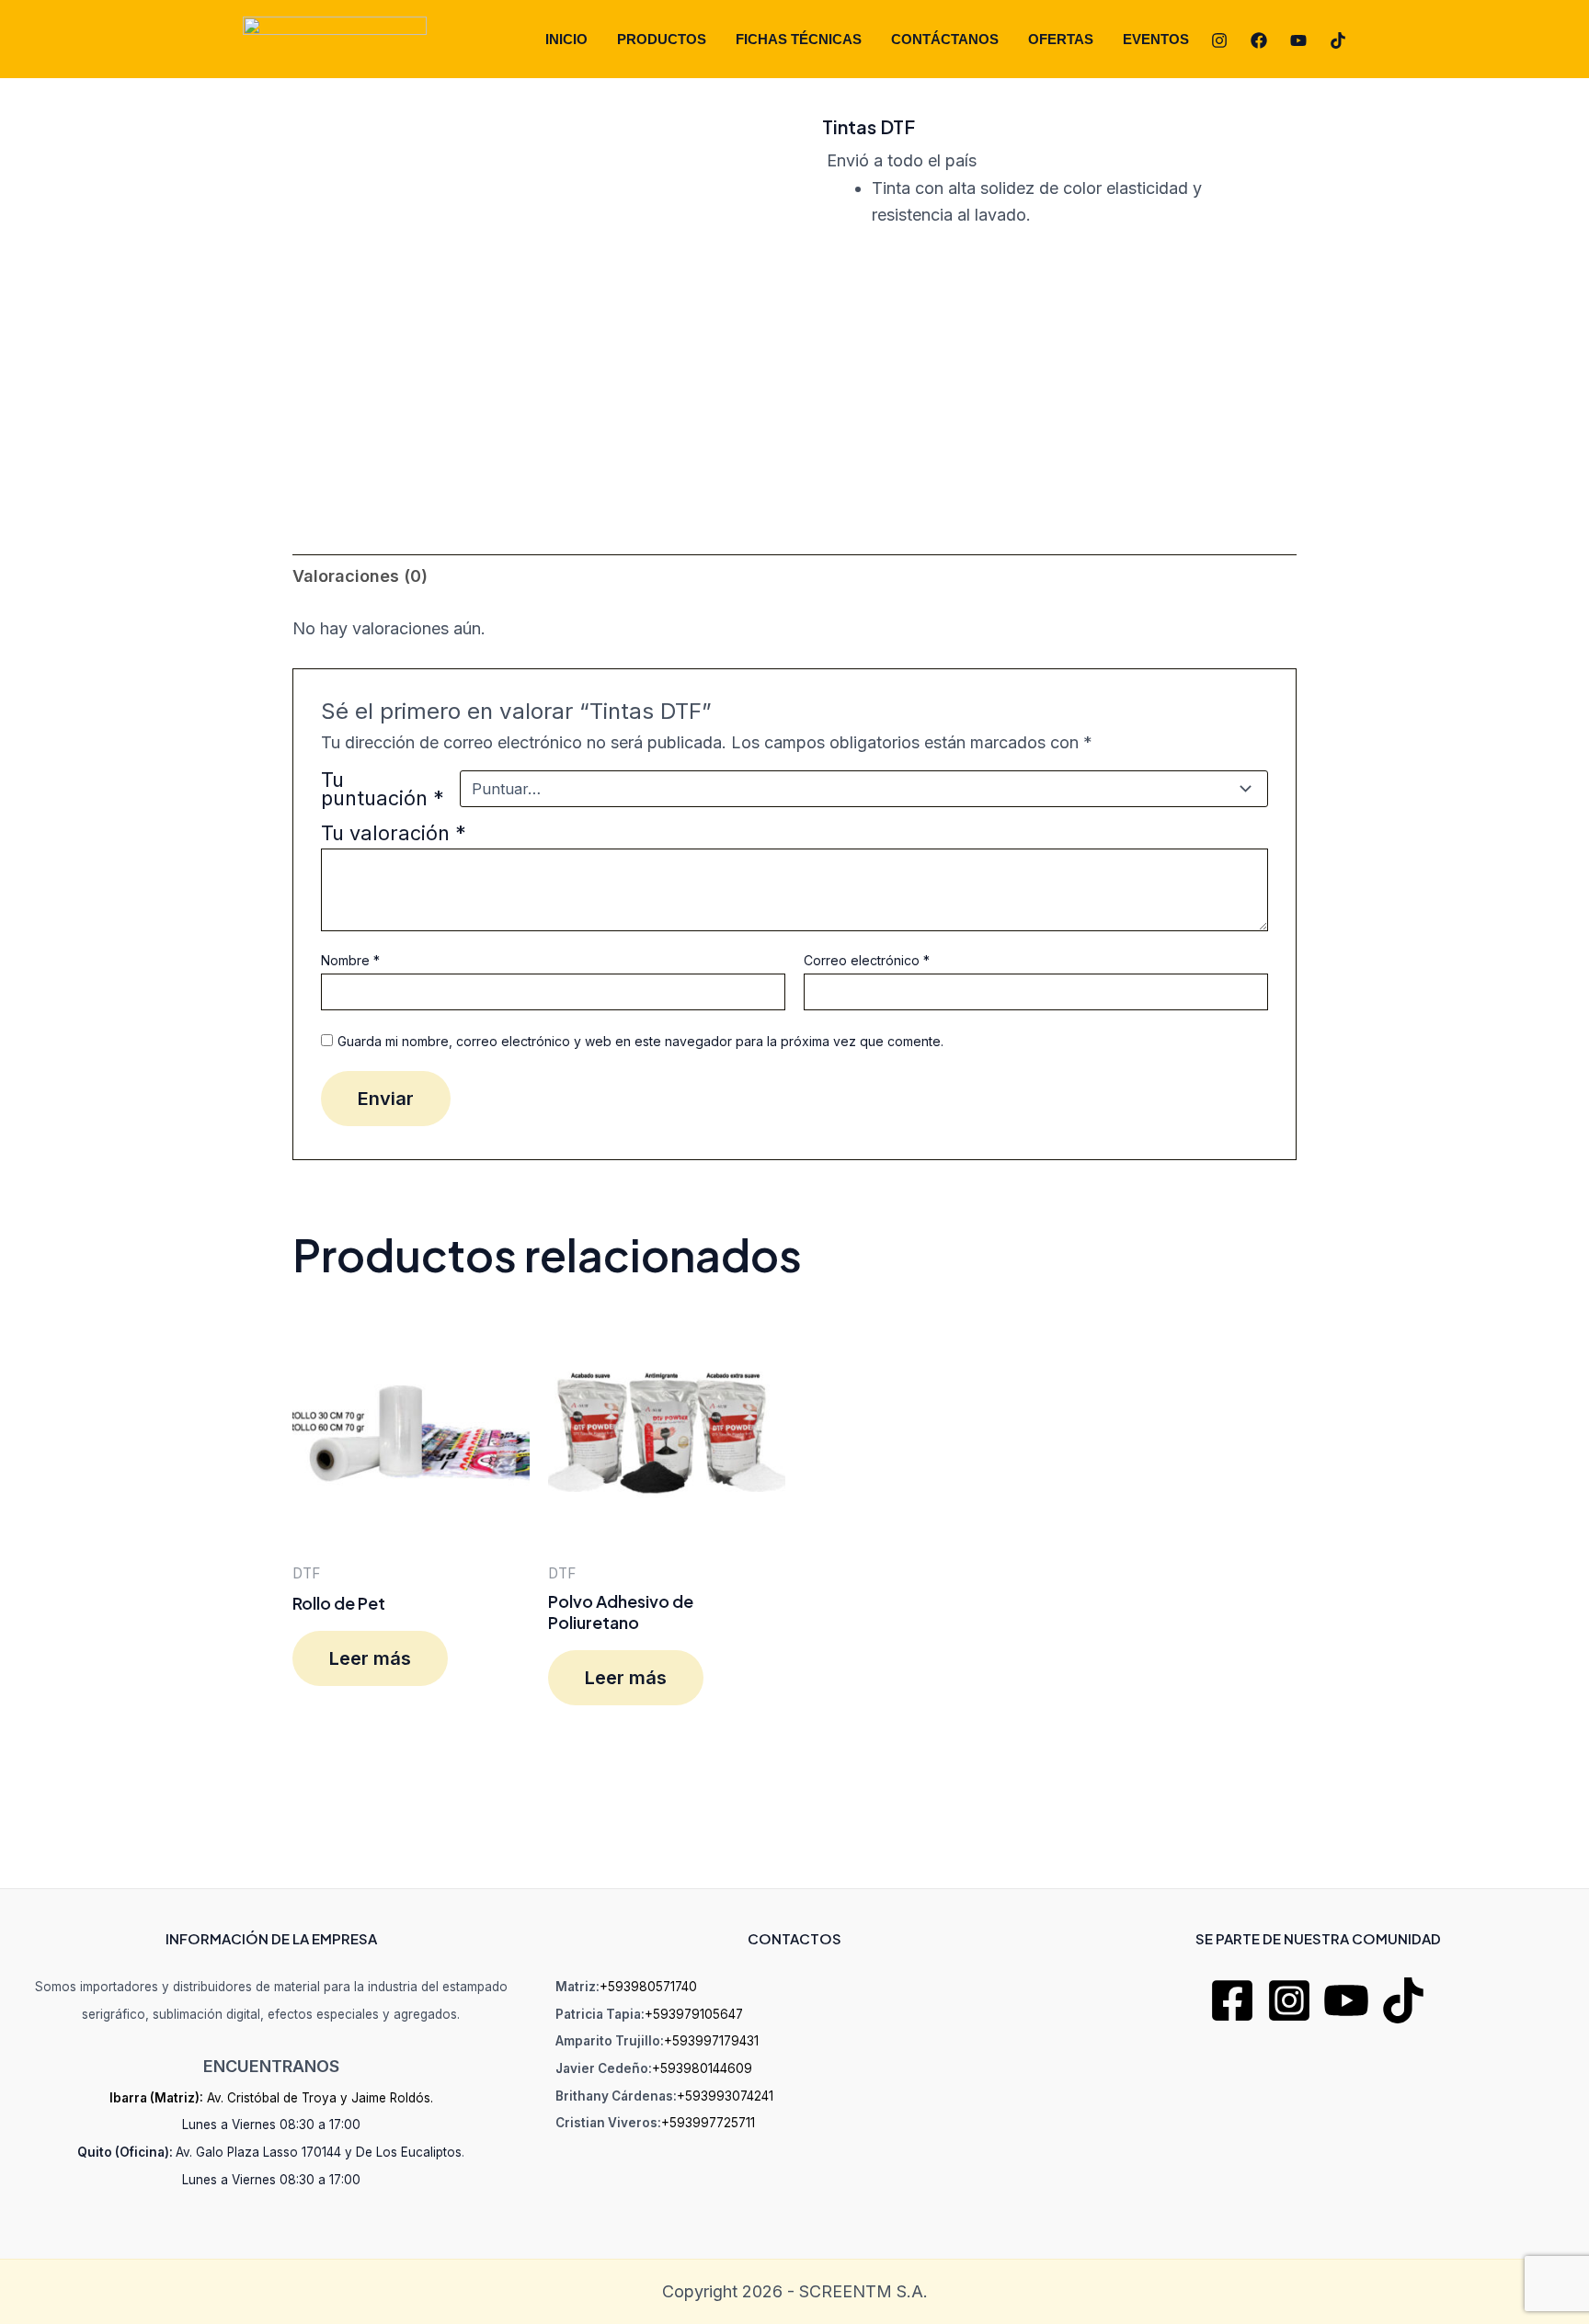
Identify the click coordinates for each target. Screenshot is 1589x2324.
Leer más (370, 1658)
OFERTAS (1061, 39)
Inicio (566, 39)
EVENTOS (1156, 39)
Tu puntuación (383, 789)
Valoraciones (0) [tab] (360, 576)
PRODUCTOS (662, 39)
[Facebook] (1259, 40)
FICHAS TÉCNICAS (799, 39)
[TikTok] (1338, 40)
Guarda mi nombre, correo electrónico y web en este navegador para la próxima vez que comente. (640, 1041)
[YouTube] (1298, 40)
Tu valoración (394, 833)
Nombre (350, 960)
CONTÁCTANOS (945, 39)
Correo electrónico (867, 960)
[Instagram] (1219, 40)
